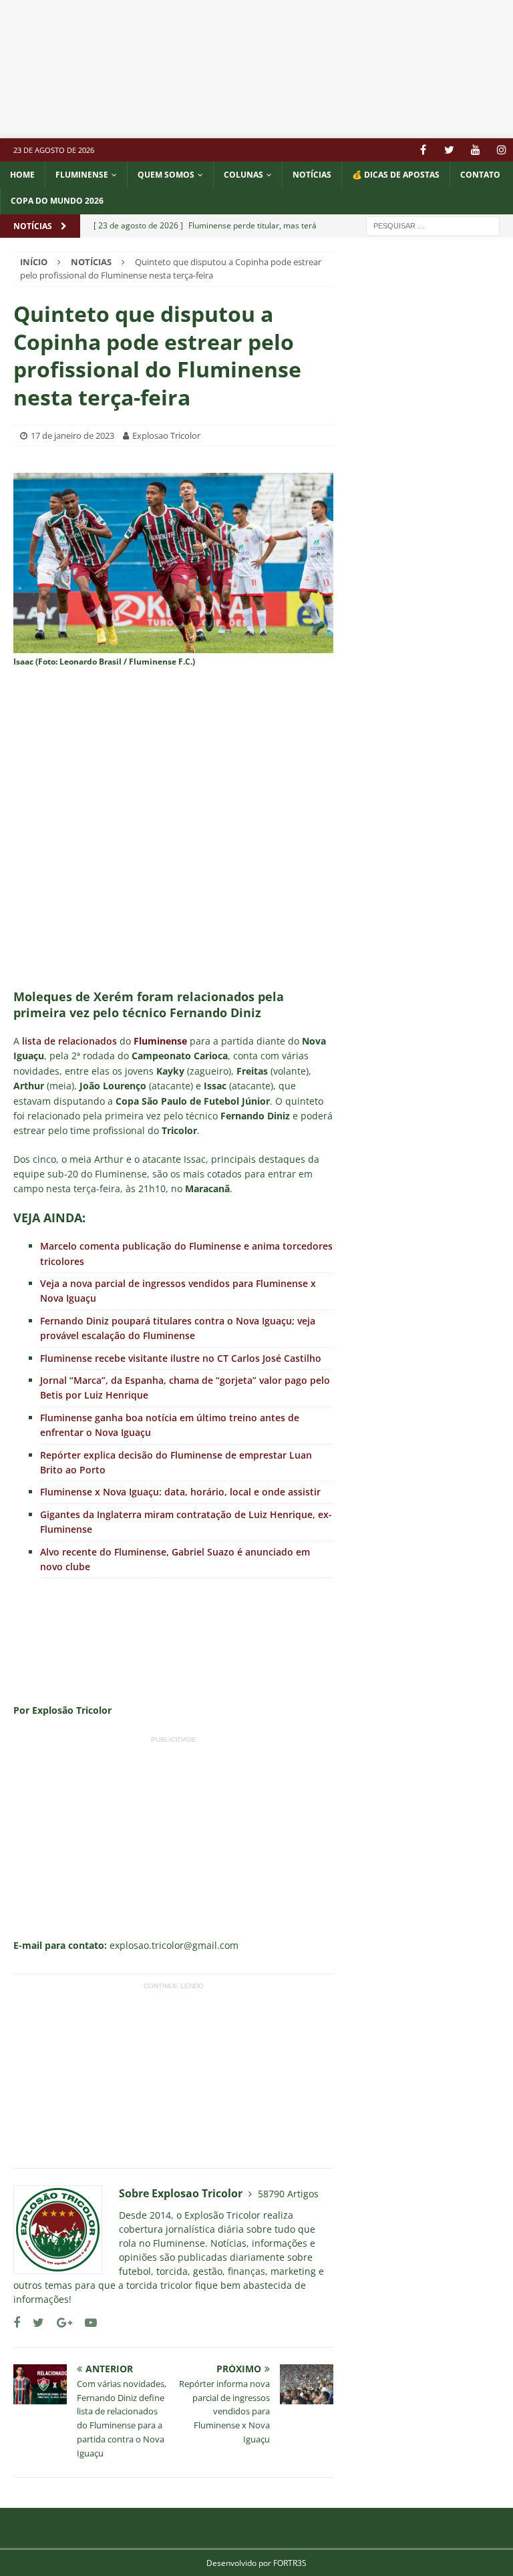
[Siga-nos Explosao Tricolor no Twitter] (33, 2323)
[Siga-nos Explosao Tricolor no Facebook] (17, 2323)
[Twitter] (449, 150)
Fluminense (82, 175)
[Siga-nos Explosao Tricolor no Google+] (59, 2323)
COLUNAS (243, 175)
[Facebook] (423, 150)
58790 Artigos (288, 2194)
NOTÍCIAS (312, 175)
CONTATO (480, 175)
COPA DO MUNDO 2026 (57, 201)
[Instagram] (501, 150)
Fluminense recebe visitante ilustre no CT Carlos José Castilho (181, 1358)
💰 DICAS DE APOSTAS (396, 175)
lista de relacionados (69, 1041)
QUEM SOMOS (166, 175)
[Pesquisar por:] (433, 225)
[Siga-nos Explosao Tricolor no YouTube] (86, 2323)
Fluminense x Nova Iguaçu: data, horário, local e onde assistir (180, 1492)
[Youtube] (475, 150)
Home (22, 175)
